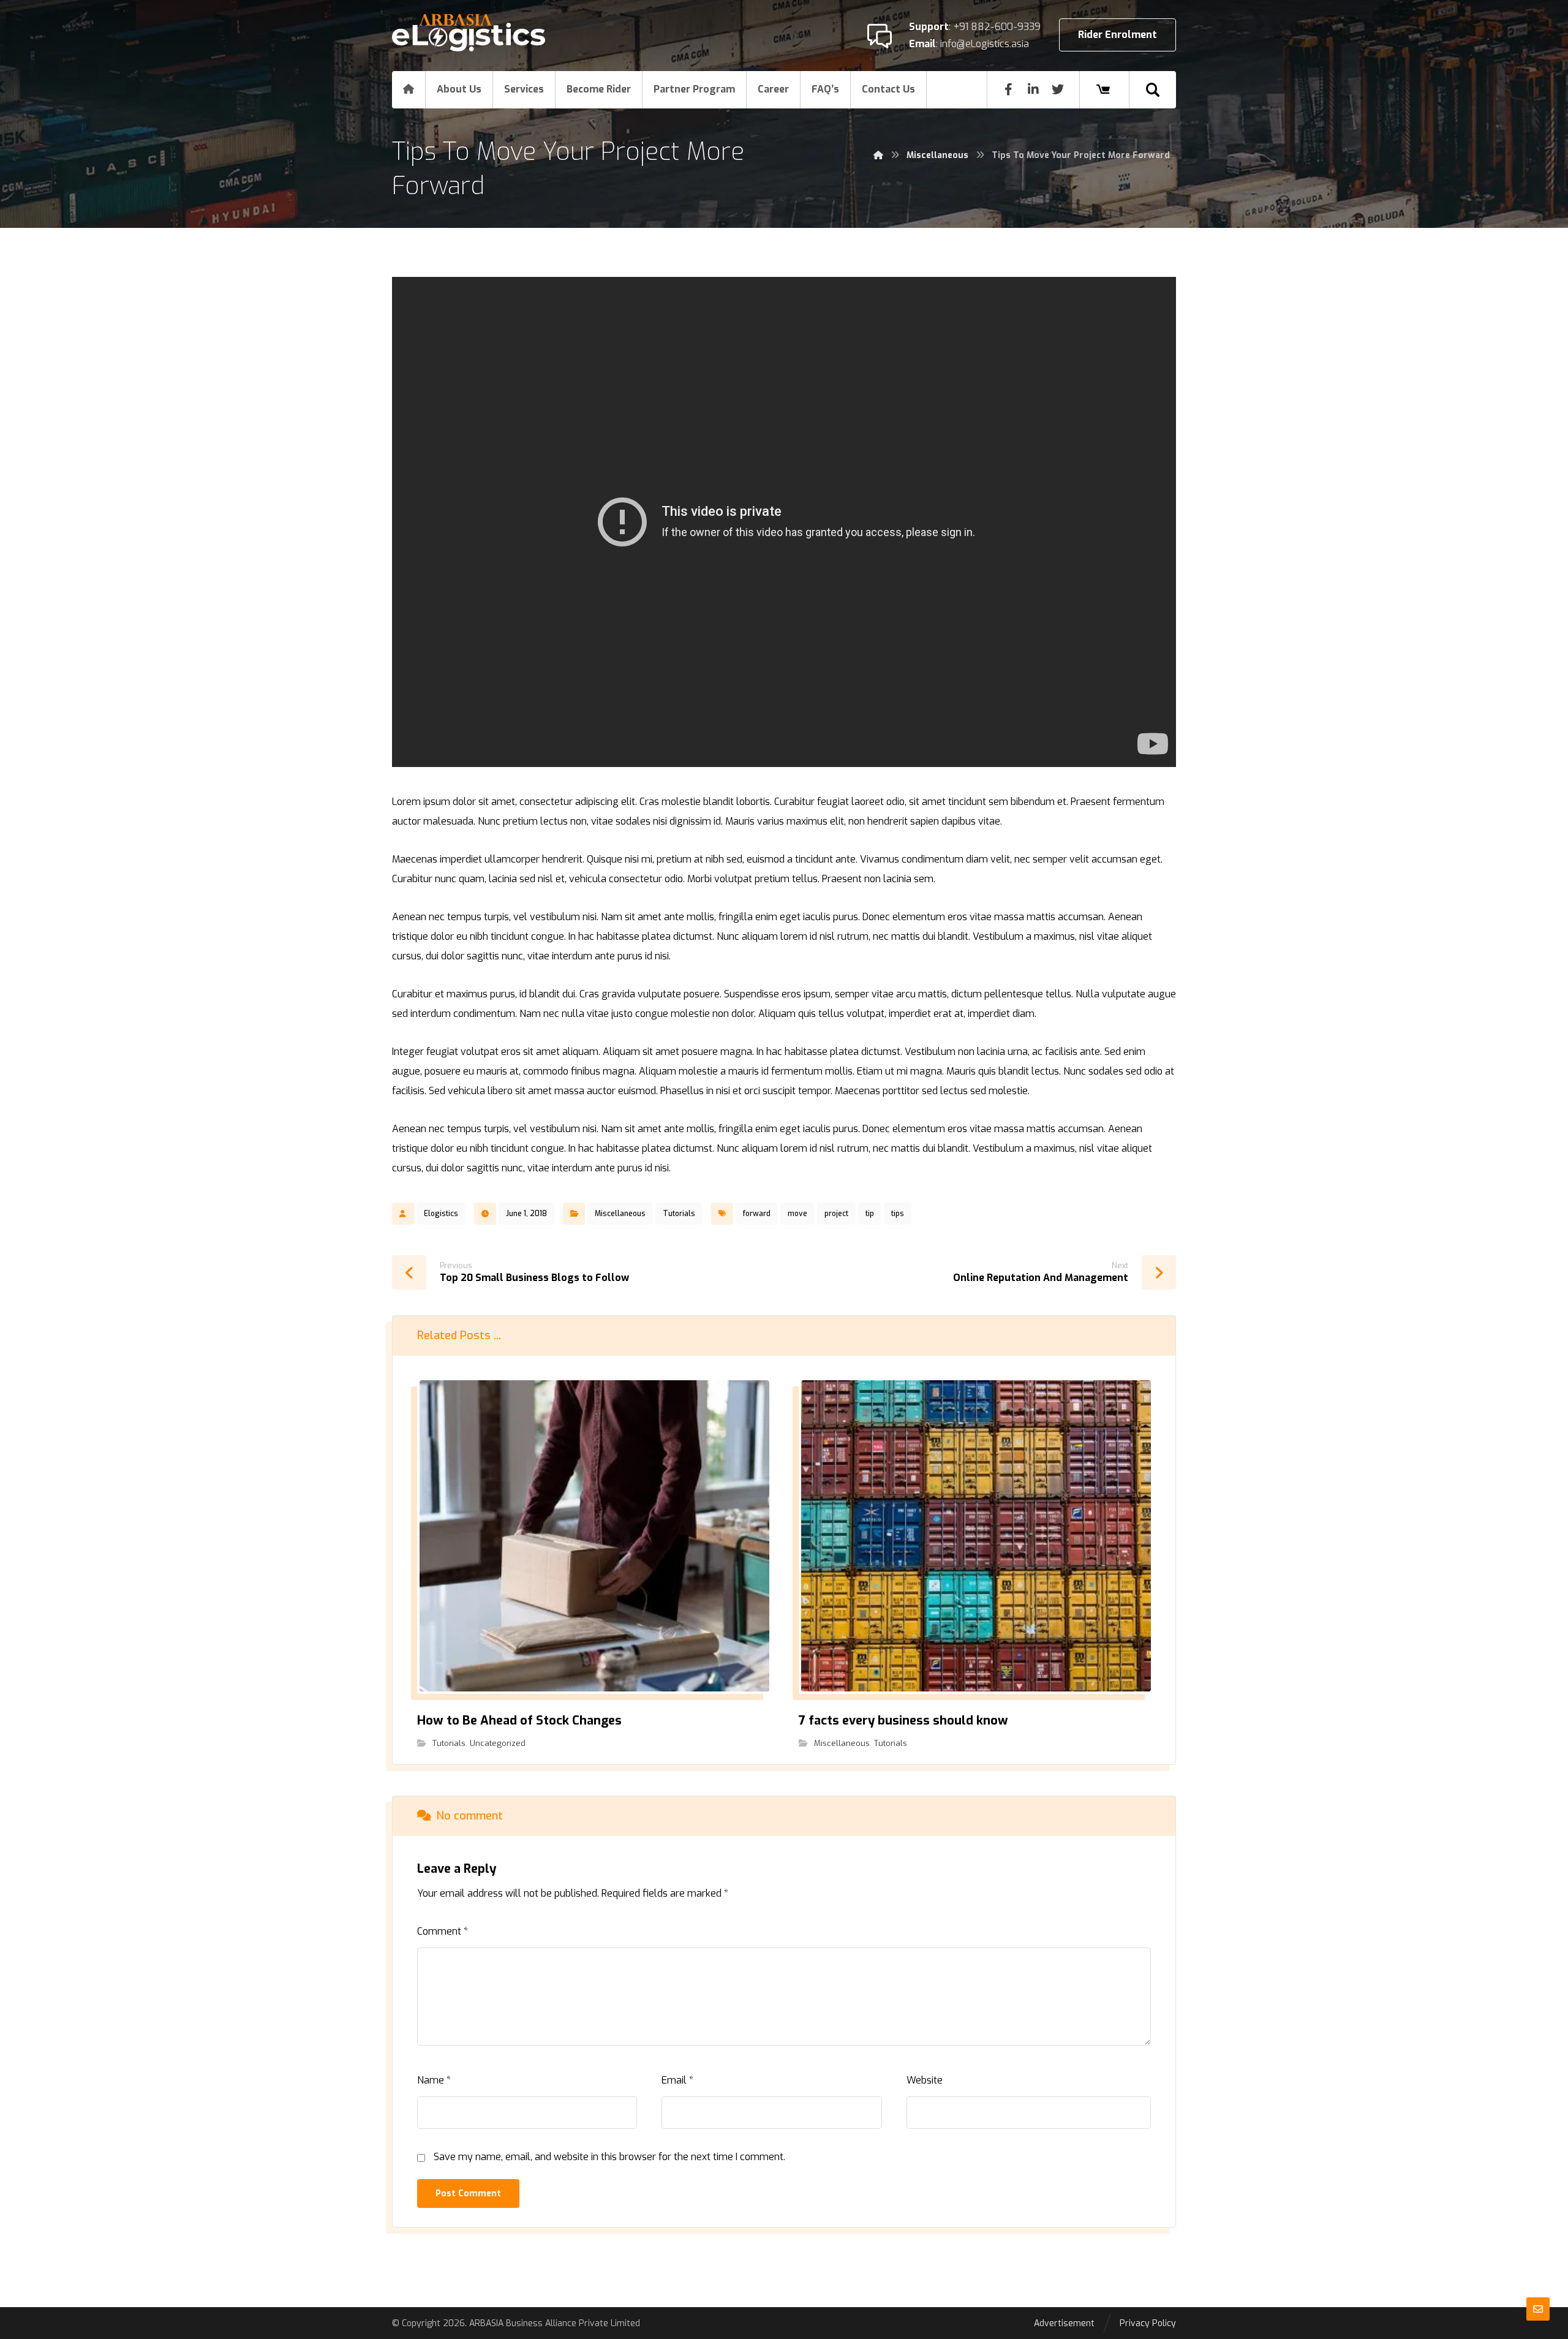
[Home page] (878, 155)
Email (677, 2080)
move (797, 1214)
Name (434, 2080)
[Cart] (1103, 89)
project (836, 1214)
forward (757, 1214)
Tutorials (679, 1214)
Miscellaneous (620, 1214)
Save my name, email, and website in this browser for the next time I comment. (609, 2157)
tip (870, 1214)
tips (898, 1214)
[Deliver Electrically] (469, 33)
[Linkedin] (1033, 89)
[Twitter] (1058, 89)
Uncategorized (498, 1743)
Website (925, 2080)
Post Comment (468, 2194)
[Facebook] (1009, 89)
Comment (443, 1931)
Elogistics (441, 1214)
